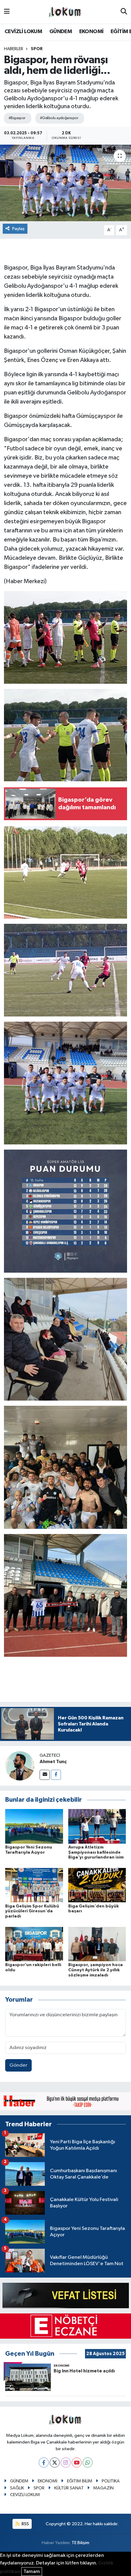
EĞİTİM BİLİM (80, 2481)
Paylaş (18, 229)
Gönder (18, 2065)
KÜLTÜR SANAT (69, 2488)
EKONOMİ (91, 32)
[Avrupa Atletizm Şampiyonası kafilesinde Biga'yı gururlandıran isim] (97, 1826)
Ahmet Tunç (53, 1762)
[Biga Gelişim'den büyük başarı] (97, 1885)
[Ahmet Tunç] (20, 1766)
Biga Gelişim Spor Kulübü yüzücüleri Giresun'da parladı (32, 1911)
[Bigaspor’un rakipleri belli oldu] (34, 1944)
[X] (55, 2463)
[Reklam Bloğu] (65, 2101)
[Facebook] (56, 1775)
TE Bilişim (80, 2543)
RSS (25, 2524)
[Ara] (124, 12)
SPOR (37, 49)
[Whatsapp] (88, 2463)
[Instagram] (66, 2463)
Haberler (14, 49)
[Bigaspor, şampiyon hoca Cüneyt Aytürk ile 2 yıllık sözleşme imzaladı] (97, 1944)
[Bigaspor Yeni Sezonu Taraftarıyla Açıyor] (34, 1826)
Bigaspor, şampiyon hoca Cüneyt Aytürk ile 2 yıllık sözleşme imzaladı (96, 1970)
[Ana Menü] (7, 12)
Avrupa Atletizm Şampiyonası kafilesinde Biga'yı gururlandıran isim (96, 1852)
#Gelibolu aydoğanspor (59, 118)
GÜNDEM (61, 32)
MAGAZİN (103, 2488)
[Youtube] (77, 2463)
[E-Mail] (45, 1775)
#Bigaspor (17, 118)
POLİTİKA (111, 2481)
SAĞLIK (17, 2488)
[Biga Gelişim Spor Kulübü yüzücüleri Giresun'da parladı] (34, 1885)
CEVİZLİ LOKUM (23, 32)
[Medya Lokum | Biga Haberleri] (65, 12)
